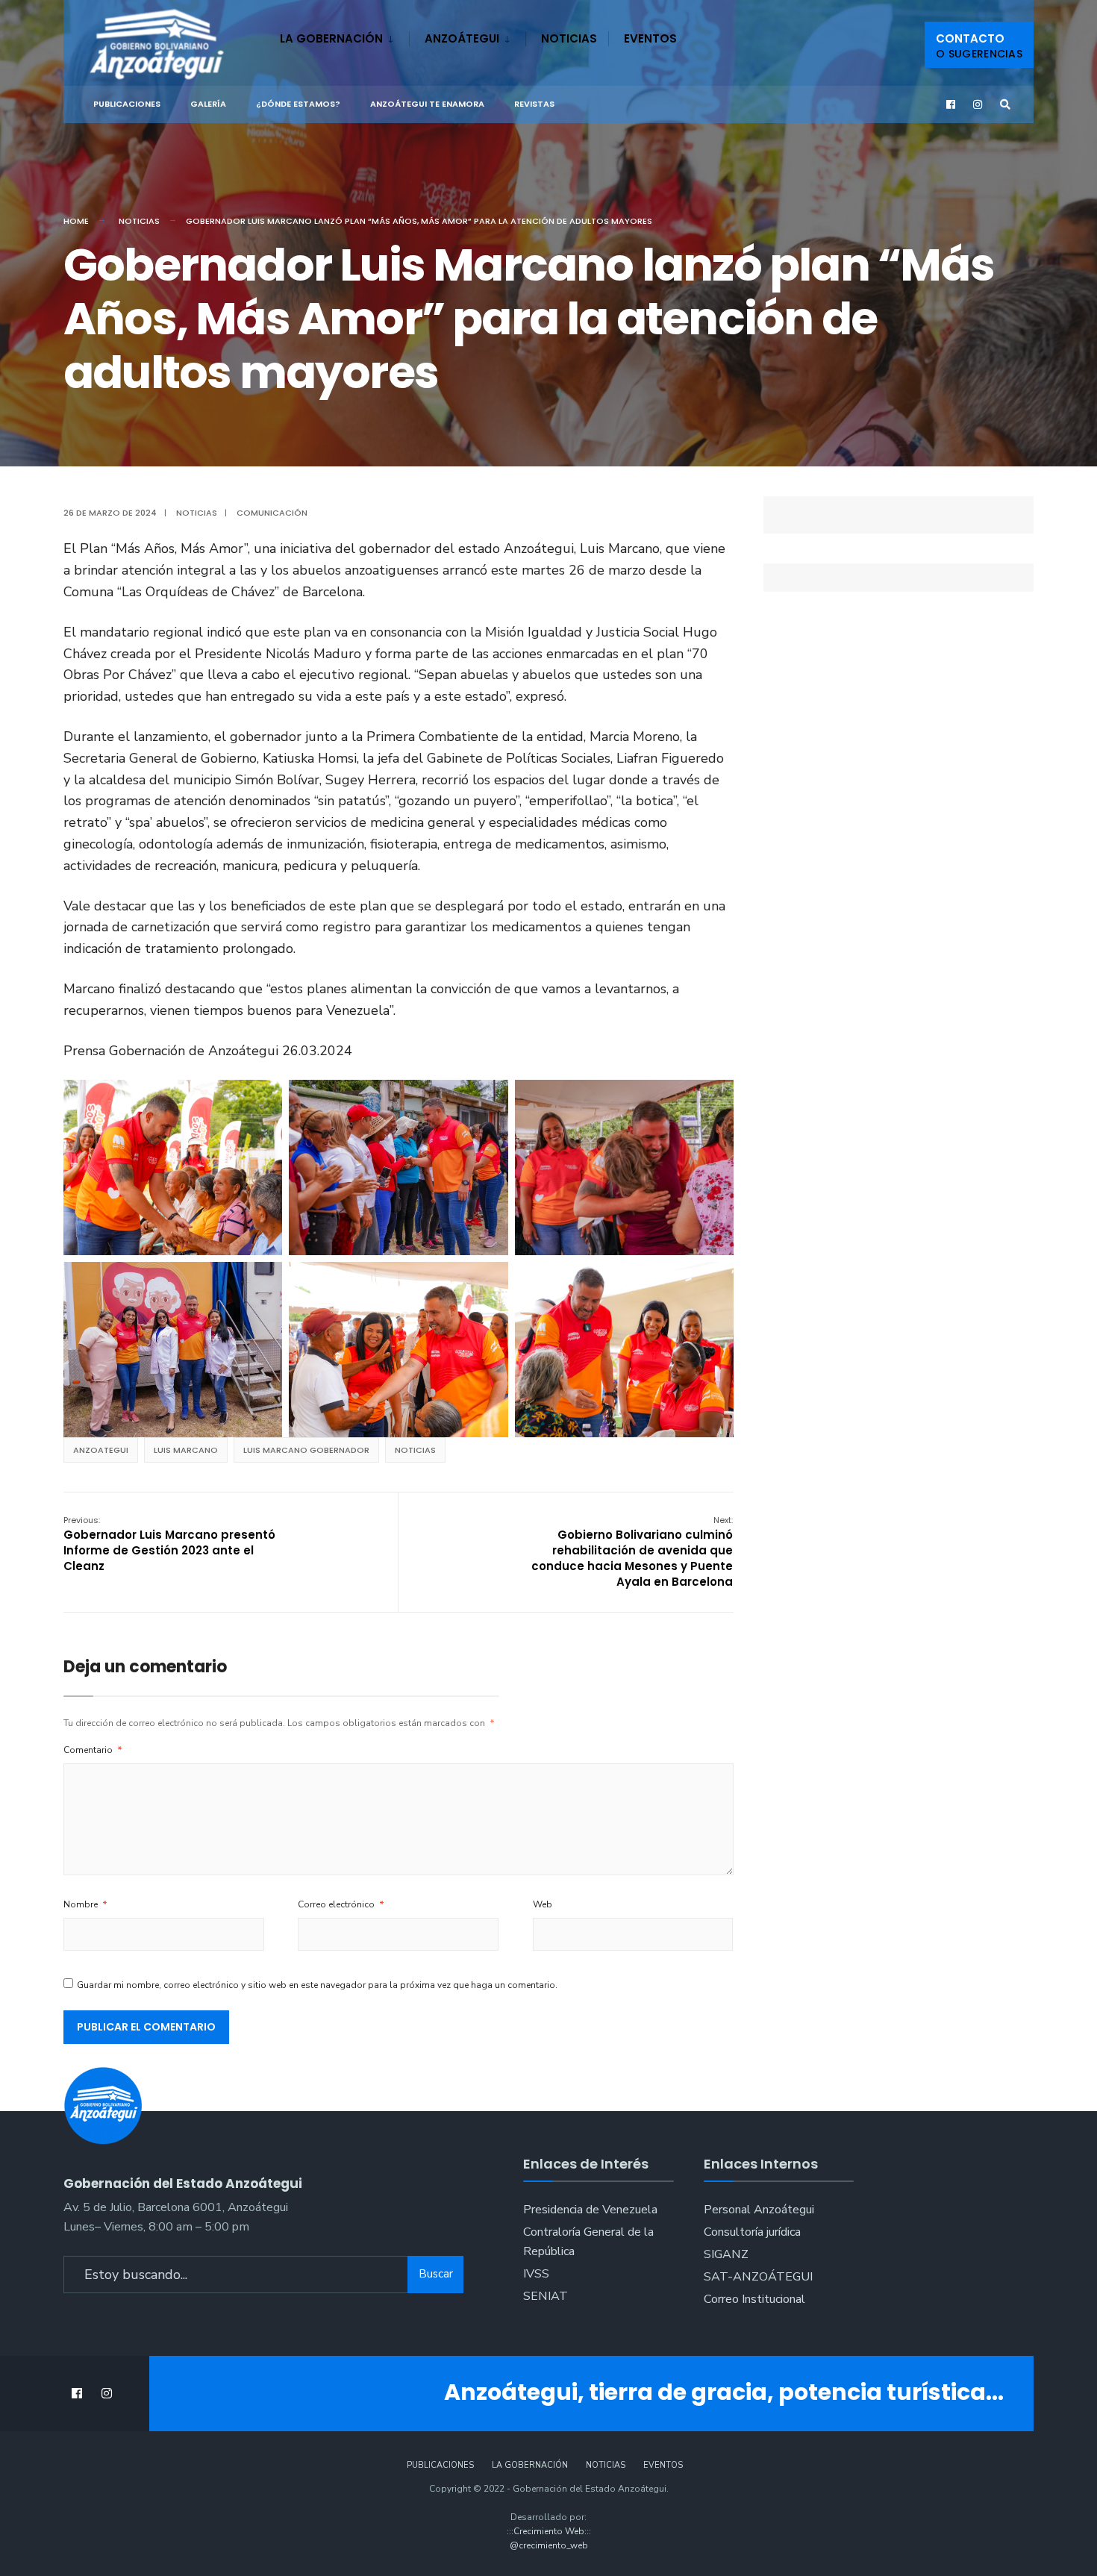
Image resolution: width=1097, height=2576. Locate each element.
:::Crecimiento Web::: (549, 2531)
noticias (415, 1450)
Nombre (85, 1904)
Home (76, 221)
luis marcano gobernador (306, 1450)
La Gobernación (331, 38)
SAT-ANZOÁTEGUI (758, 2277)
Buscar (436, 2274)
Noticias (569, 38)
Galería (208, 104)
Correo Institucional (754, 2299)
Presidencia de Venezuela (590, 2210)
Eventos (650, 38)
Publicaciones (127, 104)
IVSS (536, 2274)
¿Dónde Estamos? (298, 104)
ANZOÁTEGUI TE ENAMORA (427, 104)
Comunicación (272, 513)
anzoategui (101, 1450)
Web (543, 1904)
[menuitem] (344, 36)
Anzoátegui (462, 38)
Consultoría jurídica (752, 2232)
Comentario (93, 1750)
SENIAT (546, 2296)
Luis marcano (186, 1450)
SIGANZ (726, 2254)
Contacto (979, 46)
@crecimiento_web (549, 2545)
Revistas (534, 104)
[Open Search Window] (1005, 105)
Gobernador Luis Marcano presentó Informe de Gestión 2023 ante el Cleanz (169, 1544)
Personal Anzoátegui (759, 2210)
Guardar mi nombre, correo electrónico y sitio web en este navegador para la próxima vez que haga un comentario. (317, 1985)
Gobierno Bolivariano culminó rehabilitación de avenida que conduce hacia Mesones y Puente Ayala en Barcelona (632, 1552)
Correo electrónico (341, 1904)
